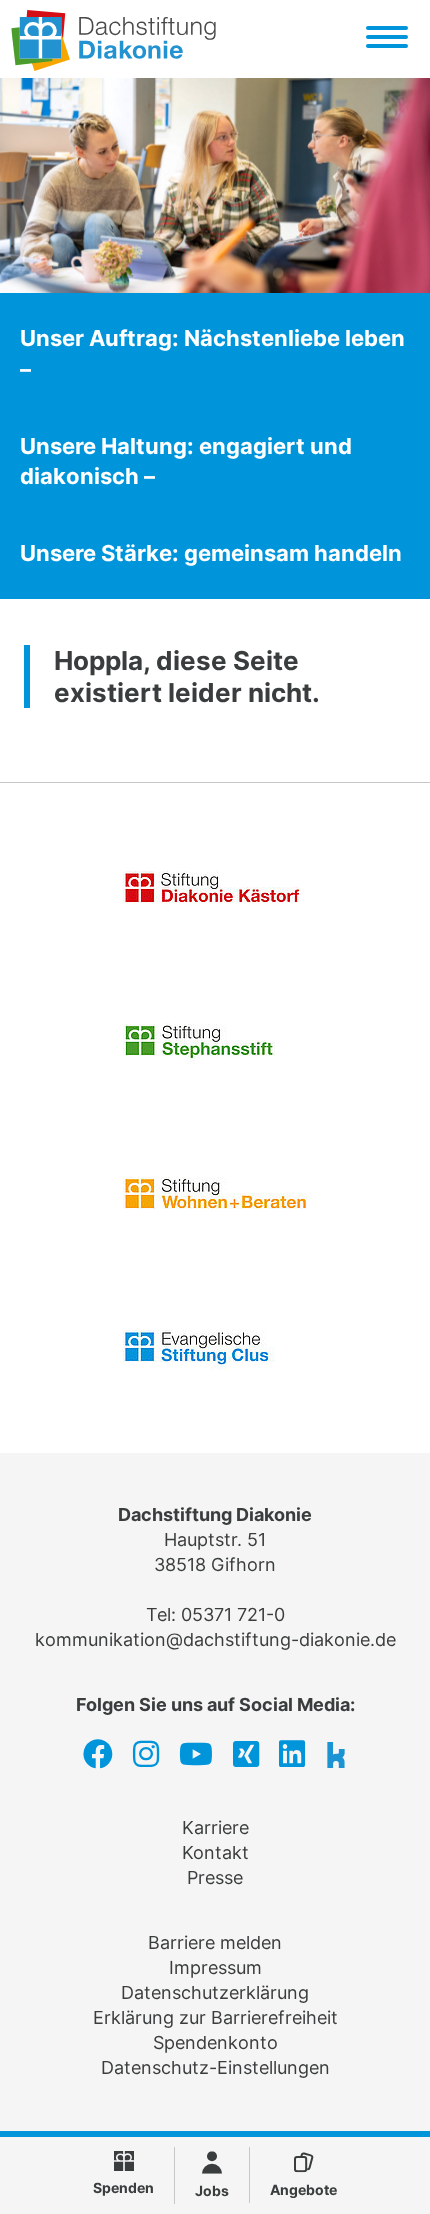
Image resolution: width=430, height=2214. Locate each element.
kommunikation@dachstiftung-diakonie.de (215, 1639)
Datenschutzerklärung (215, 1992)
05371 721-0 (233, 1614)
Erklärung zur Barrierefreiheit (215, 2017)
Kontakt (215, 1852)
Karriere (215, 1827)
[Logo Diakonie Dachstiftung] (113, 64)
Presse (215, 1877)
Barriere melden (215, 1942)
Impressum (215, 1967)
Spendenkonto (215, 2042)
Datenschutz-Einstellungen (215, 2067)
